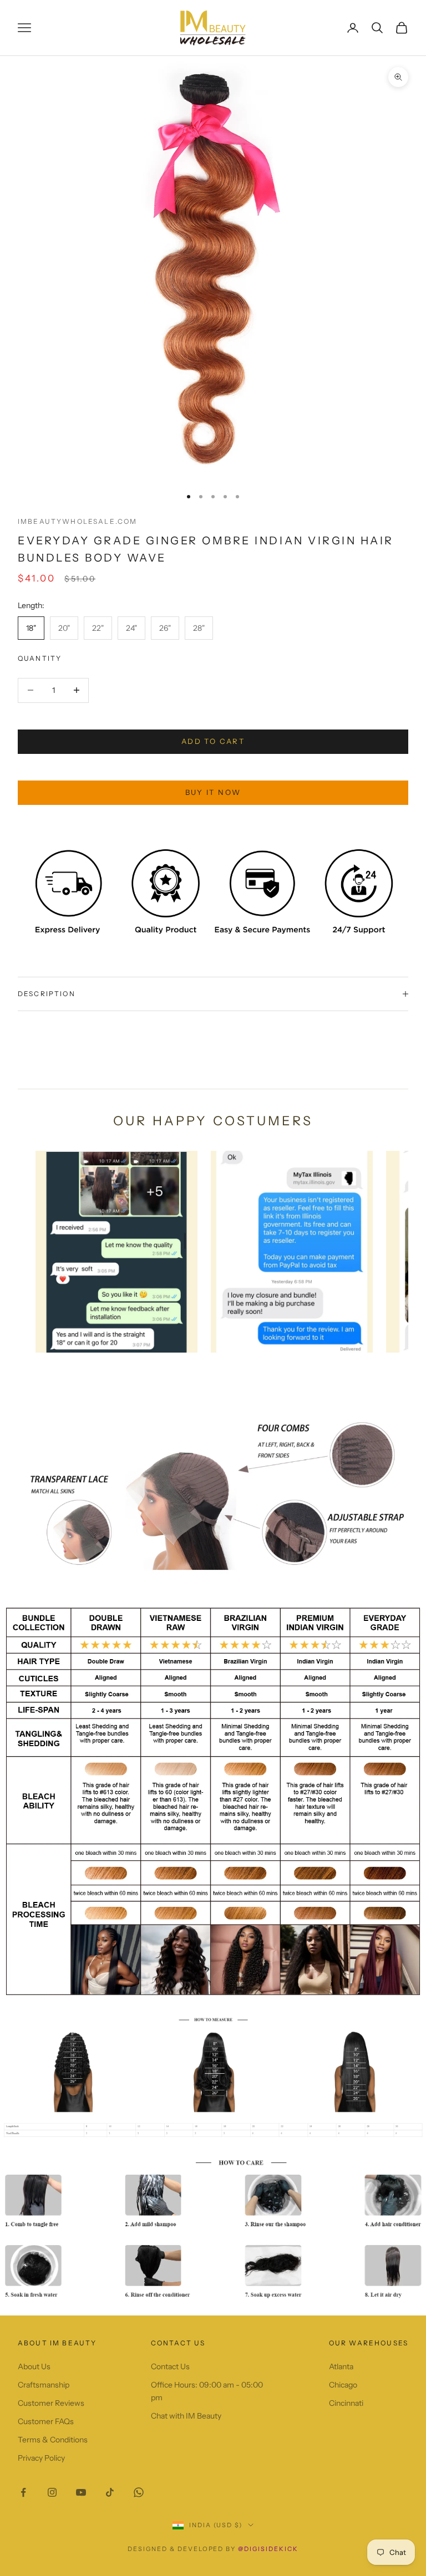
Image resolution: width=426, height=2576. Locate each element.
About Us (34, 2366)
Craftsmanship (44, 2385)
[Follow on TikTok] (110, 2492)
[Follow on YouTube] (81, 2492)
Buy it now (213, 792)
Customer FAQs (46, 2421)
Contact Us (170, 2366)
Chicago (343, 2385)
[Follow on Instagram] (52, 2492)
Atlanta (341, 2366)
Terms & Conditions (53, 2440)
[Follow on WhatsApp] (139, 2492)
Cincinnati (346, 2403)
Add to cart (213, 741)
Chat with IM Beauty (186, 2416)
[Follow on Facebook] (23, 2492)
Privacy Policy (41, 2458)
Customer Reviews (51, 2403)
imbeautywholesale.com (77, 521)
